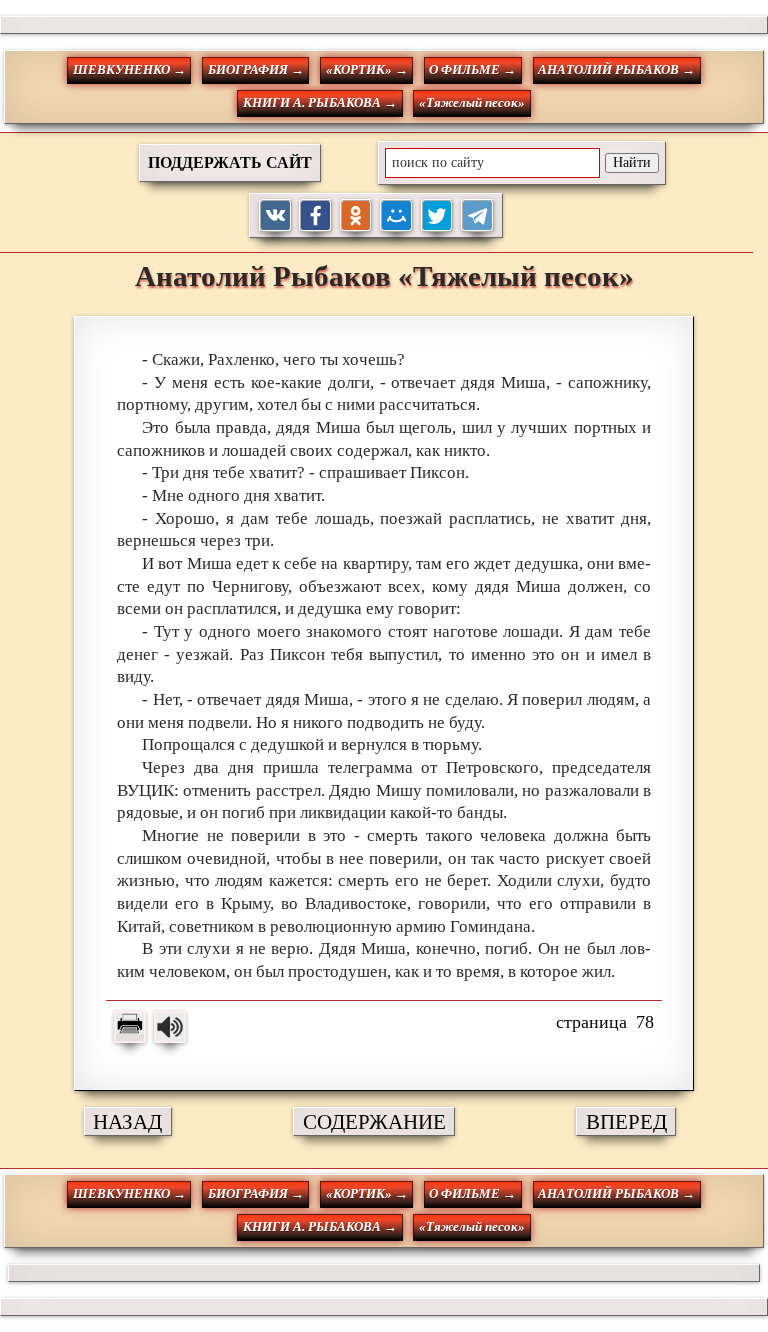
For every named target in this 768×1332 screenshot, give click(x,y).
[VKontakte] (275, 215)
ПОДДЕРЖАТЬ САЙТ (230, 162)
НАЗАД (127, 1121)
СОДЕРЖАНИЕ (374, 1121)
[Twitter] (437, 215)
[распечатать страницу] (130, 1027)
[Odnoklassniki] (356, 215)
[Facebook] (315, 215)
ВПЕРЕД (626, 1121)
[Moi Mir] (396, 215)
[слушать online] (170, 1027)
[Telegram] (477, 215)
